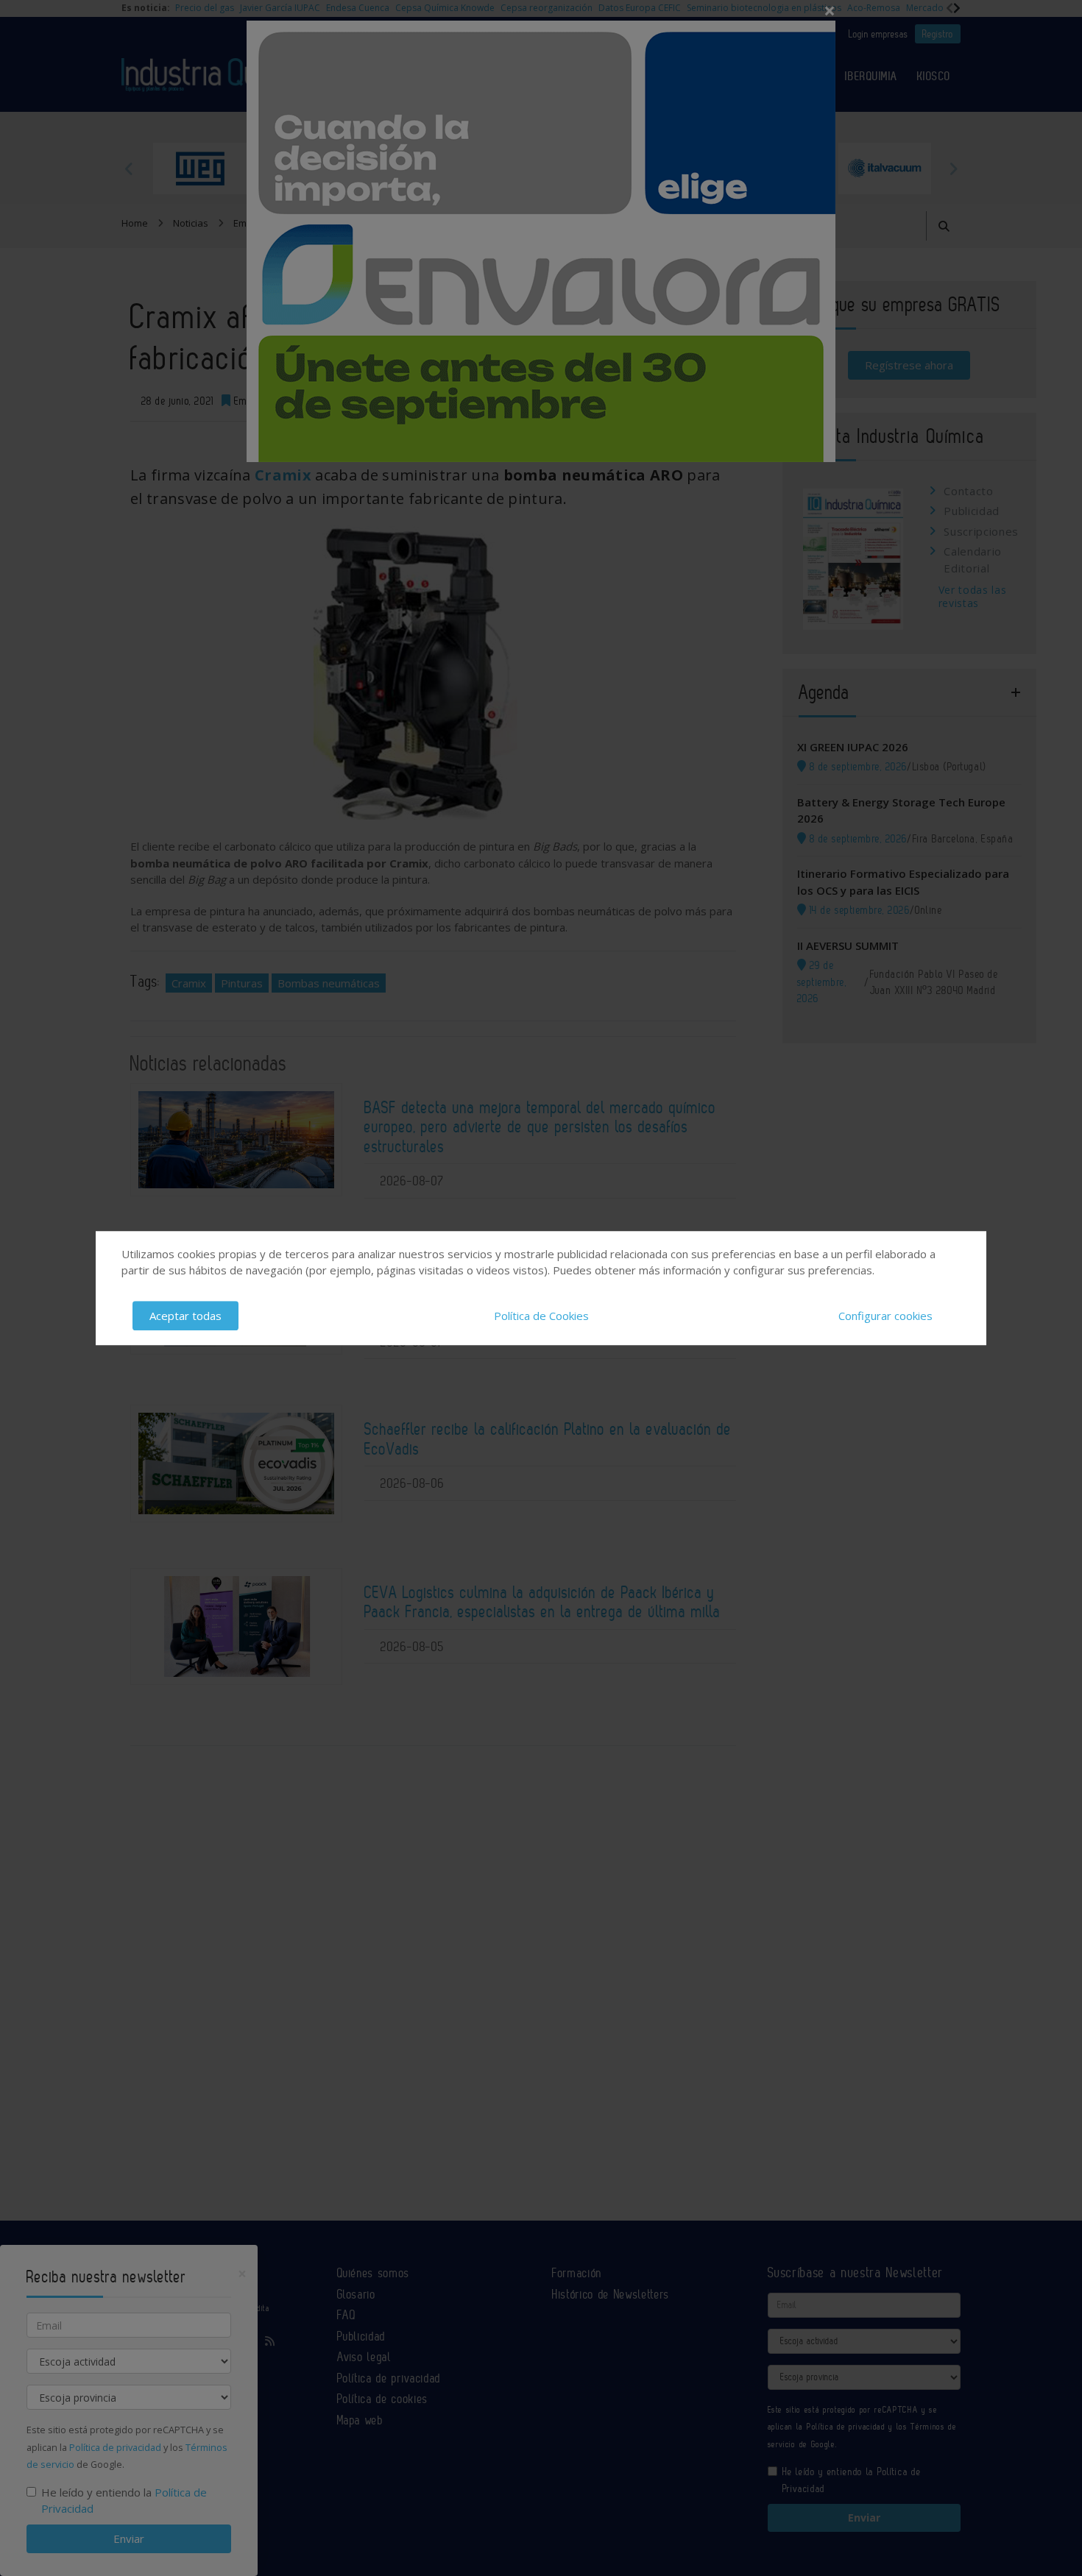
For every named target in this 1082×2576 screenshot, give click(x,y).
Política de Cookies (541, 1316)
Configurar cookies (885, 1316)
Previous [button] (129, 168)
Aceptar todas (185, 1316)
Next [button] (953, 168)
